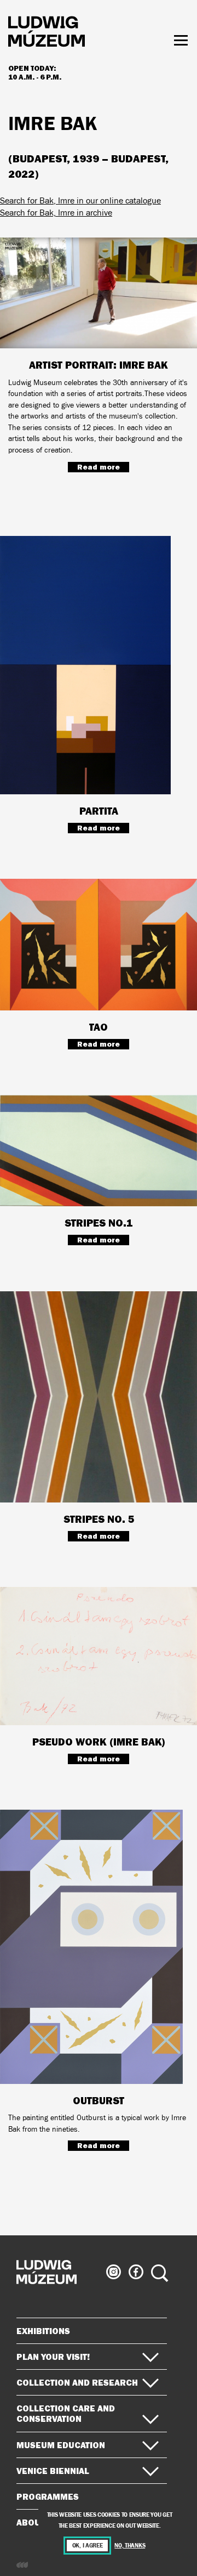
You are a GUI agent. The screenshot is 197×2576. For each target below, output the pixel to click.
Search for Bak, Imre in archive (56, 213)
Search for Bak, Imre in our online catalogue (80, 200)
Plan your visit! (53, 2357)
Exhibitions (43, 2331)
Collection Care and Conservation (66, 2413)
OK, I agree (88, 2546)
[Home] (47, 33)
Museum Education (61, 2445)
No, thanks (130, 2546)
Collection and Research (77, 2382)
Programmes (48, 2496)
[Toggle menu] (181, 40)
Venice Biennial (53, 2471)
